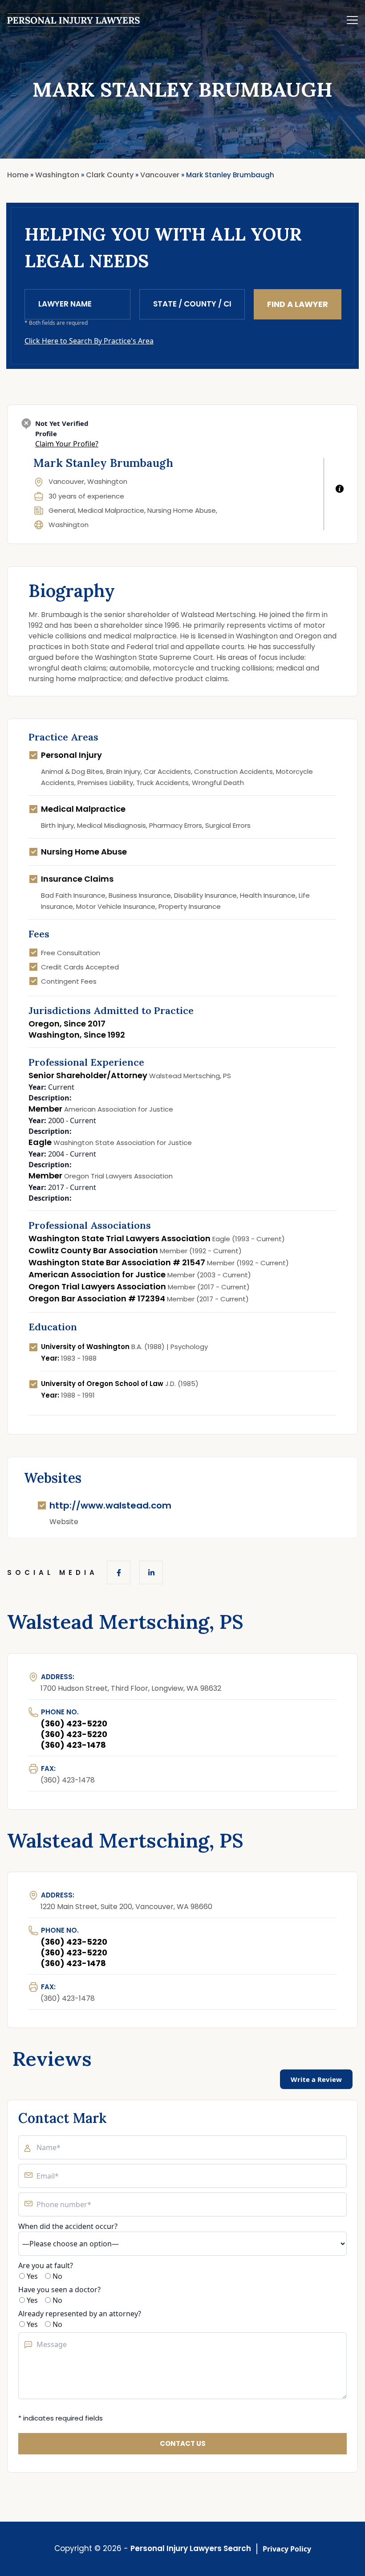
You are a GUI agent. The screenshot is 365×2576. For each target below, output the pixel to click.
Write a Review (316, 2079)
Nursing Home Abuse (182, 510)
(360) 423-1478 (73, 1745)
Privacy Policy (287, 2549)
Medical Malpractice (111, 510)
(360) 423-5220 (74, 1723)
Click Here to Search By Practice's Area (89, 341)
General (62, 510)
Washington (69, 525)
